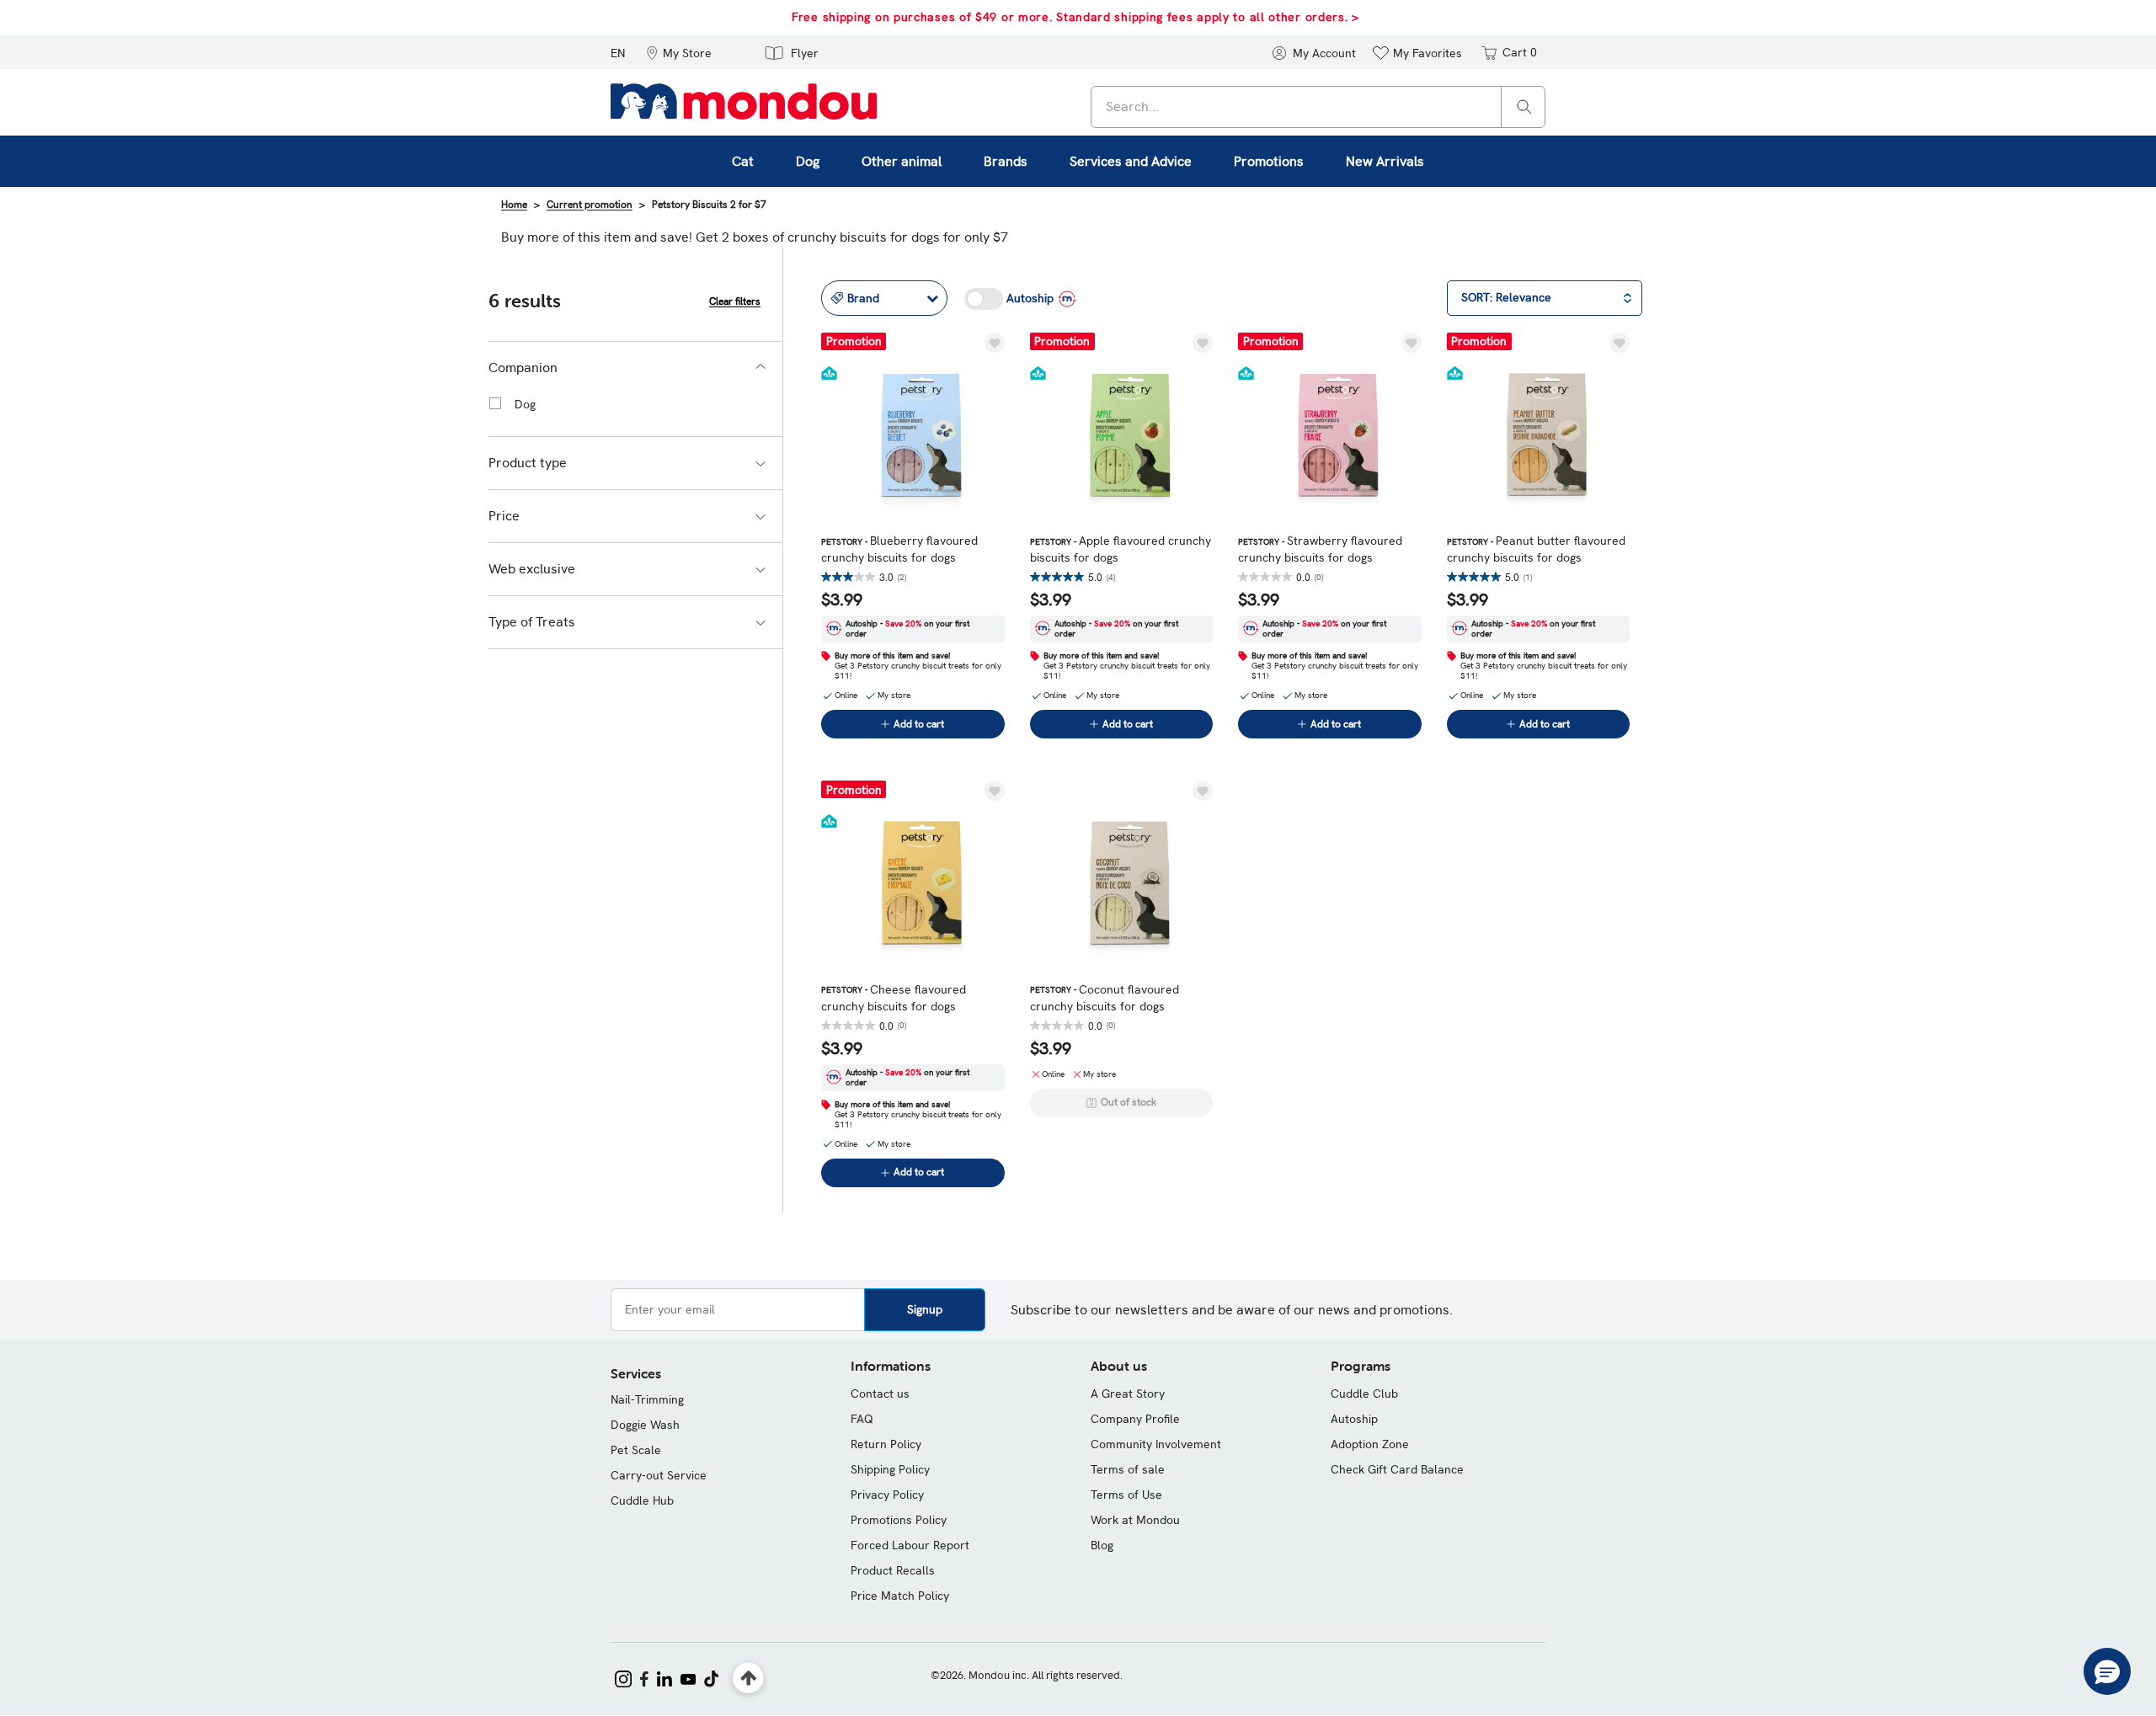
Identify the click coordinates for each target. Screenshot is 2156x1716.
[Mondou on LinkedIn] (664, 1677)
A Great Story (1128, 1394)
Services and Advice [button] (1131, 161)
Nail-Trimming (647, 1399)
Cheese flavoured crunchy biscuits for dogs (894, 998)
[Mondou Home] (744, 100)
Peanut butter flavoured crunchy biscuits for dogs (1536, 549)
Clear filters (735, 301)
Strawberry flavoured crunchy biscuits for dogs (1320, 549)
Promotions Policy (899, 1520)
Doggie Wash (645, 1425)
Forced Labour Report (910, 1545)
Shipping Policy (890, 1469)
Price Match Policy (900, 1596)
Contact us (880, 1394)
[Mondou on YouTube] (688, 1677)
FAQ (862, 1419)
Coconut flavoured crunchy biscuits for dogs (1105, 998)
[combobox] (1318, 107)
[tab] (635, 368)
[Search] (1524, 106)
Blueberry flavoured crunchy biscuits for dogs (899, 549)
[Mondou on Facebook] (644, 1677)
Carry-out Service (659, 1475)
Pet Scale (636, 1450)
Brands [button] (1006, 161)
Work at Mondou (1135, 1520)
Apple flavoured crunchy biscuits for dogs (1121, 549)
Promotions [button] (1269, 161)
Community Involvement (1156, 1444)
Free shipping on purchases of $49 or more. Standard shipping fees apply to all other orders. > (1075, 17)
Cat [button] (743, 161)
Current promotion (590, 205)
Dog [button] (808, 161)
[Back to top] (748, 1679)
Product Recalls (893, 1570)
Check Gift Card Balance (1397, 1469)
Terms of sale (1128, 1469)
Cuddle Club (1364, 1394)
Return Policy (886, 1444)
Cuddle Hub (642, 1500)
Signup (925, 1309)
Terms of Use (1126, 1495)
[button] (679, 52)
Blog (1102, 1545)
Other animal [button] (902, 161)
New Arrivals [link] (1385, 161)
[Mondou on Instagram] (623, 1677)
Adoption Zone (1370, 1444)
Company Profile (1135, 1419)
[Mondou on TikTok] (711, 1677)
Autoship (1354, 1419)
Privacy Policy (887, 1495)
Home (514, 205)
